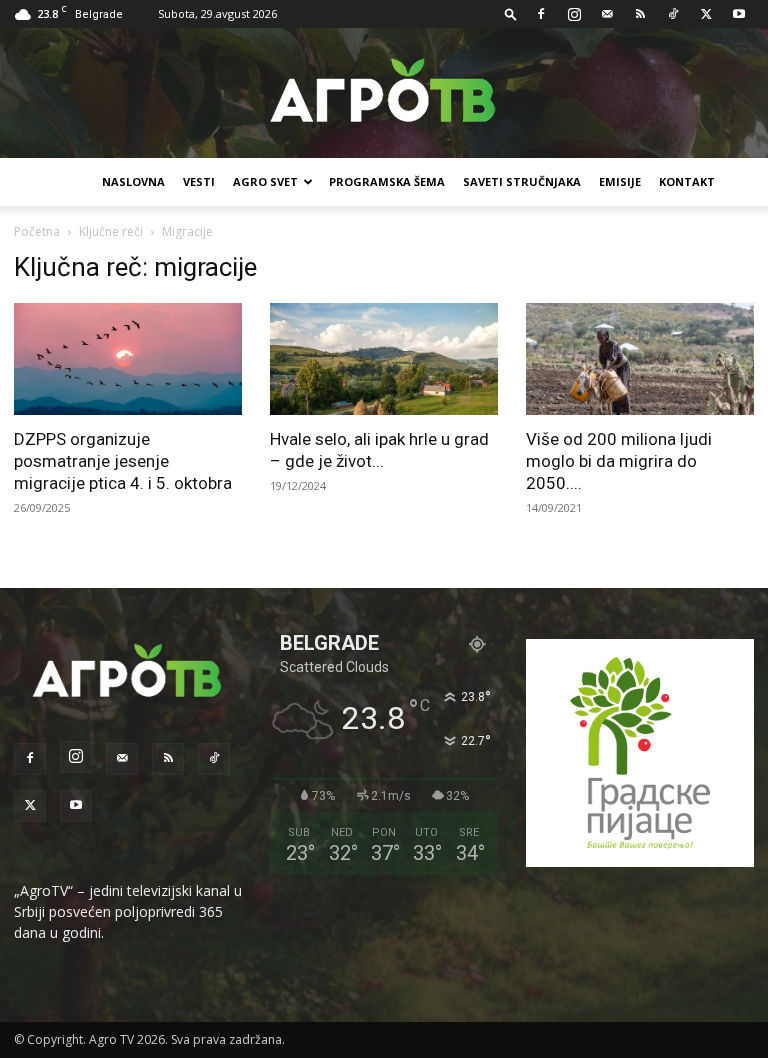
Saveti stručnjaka (522, 181)
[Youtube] (739, 14)
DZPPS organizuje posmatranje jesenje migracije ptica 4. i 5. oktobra (123, 461)
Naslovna (133, 181)
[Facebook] (541, 14)
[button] (511, 13)
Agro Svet (265, 181)
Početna (37, 231)
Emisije (620, 181)
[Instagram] (574, 14)
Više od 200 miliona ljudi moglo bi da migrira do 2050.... (619, 461)
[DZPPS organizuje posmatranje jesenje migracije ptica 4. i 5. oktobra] (128, 359)
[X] (706, 14)
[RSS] (640, 14)
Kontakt (687, 181)
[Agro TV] (384, 94)
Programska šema (387, 181)
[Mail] (607, 14)
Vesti (199, 181)
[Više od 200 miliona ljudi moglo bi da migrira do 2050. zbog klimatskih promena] (640, 359)
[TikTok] (673, 14)
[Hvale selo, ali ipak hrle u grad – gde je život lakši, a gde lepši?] (384, 359)
